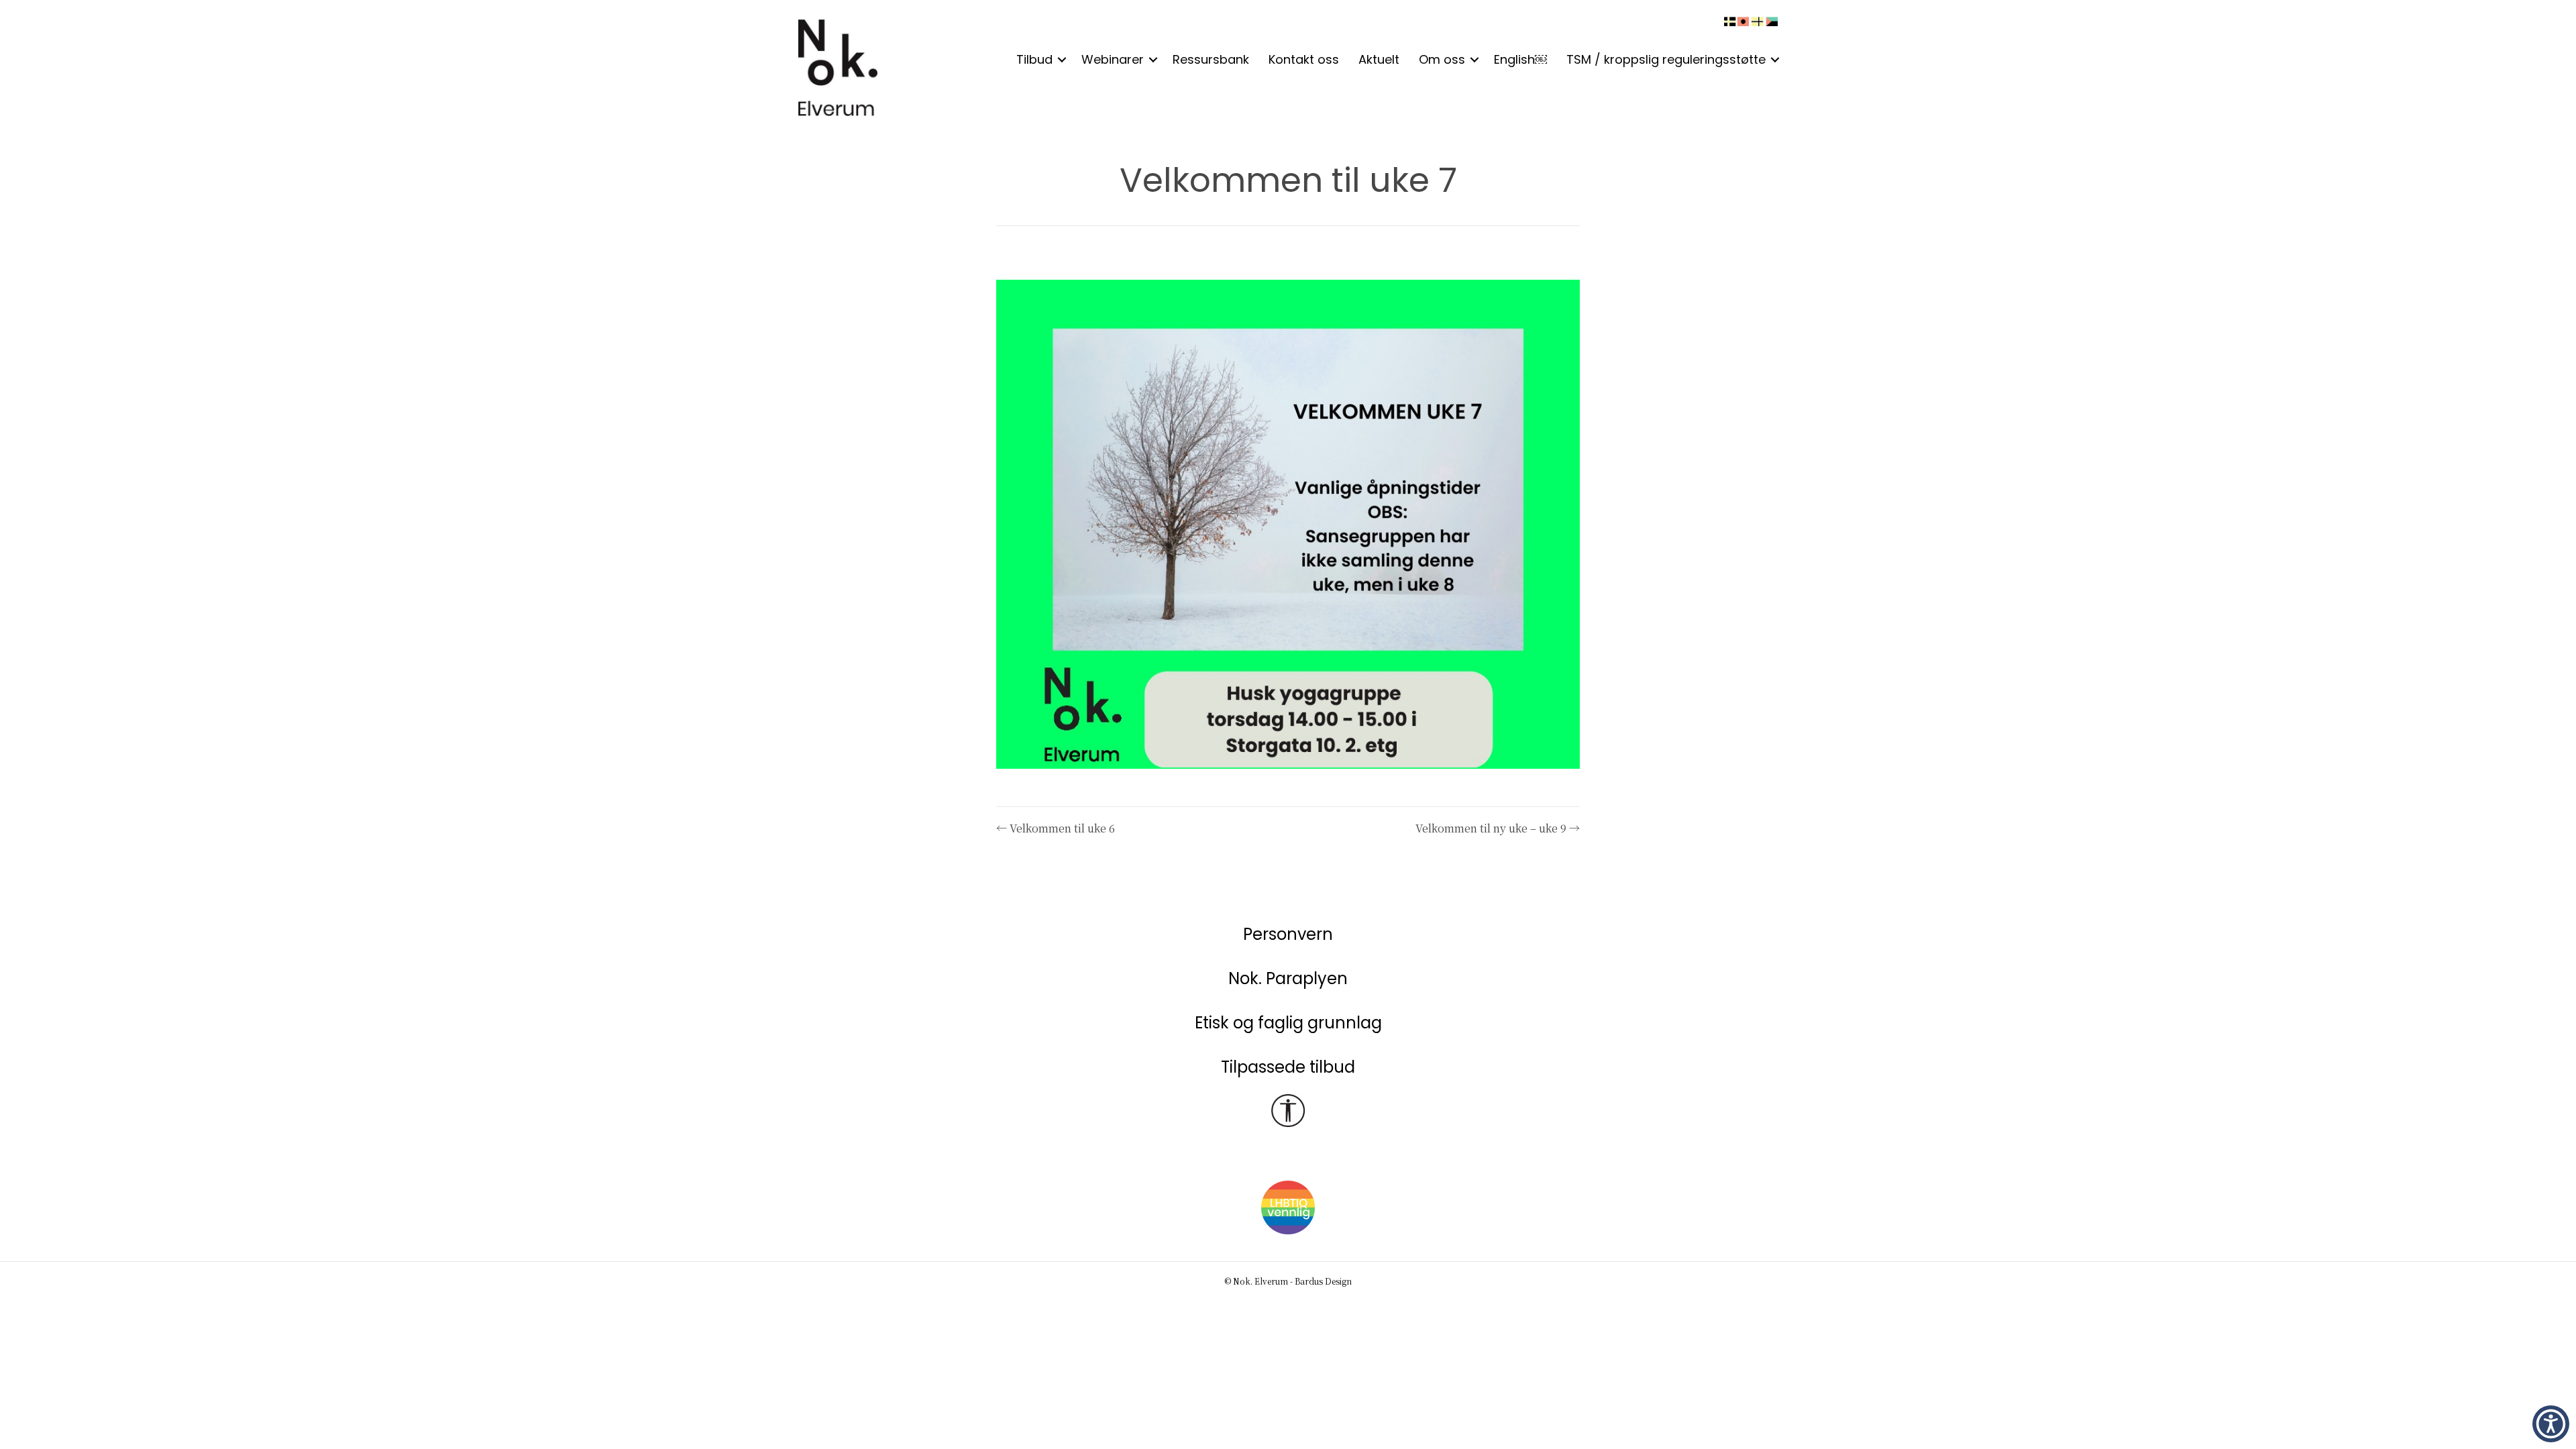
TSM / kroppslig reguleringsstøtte (1666, 59)
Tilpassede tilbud (1288, 1067)
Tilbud (1034, 59)
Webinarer (1113, 59)
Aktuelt (1379, 59)
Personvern (1288, 934)
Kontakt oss (1304, 59)
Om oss (1442, 59)
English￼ (1520, 59)
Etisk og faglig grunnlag (1288, 1023)
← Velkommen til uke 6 (1056, 828)
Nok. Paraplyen (1288, 978)
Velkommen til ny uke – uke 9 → (1498, 828)
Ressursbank (1211, 59)
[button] (1062, 60)
